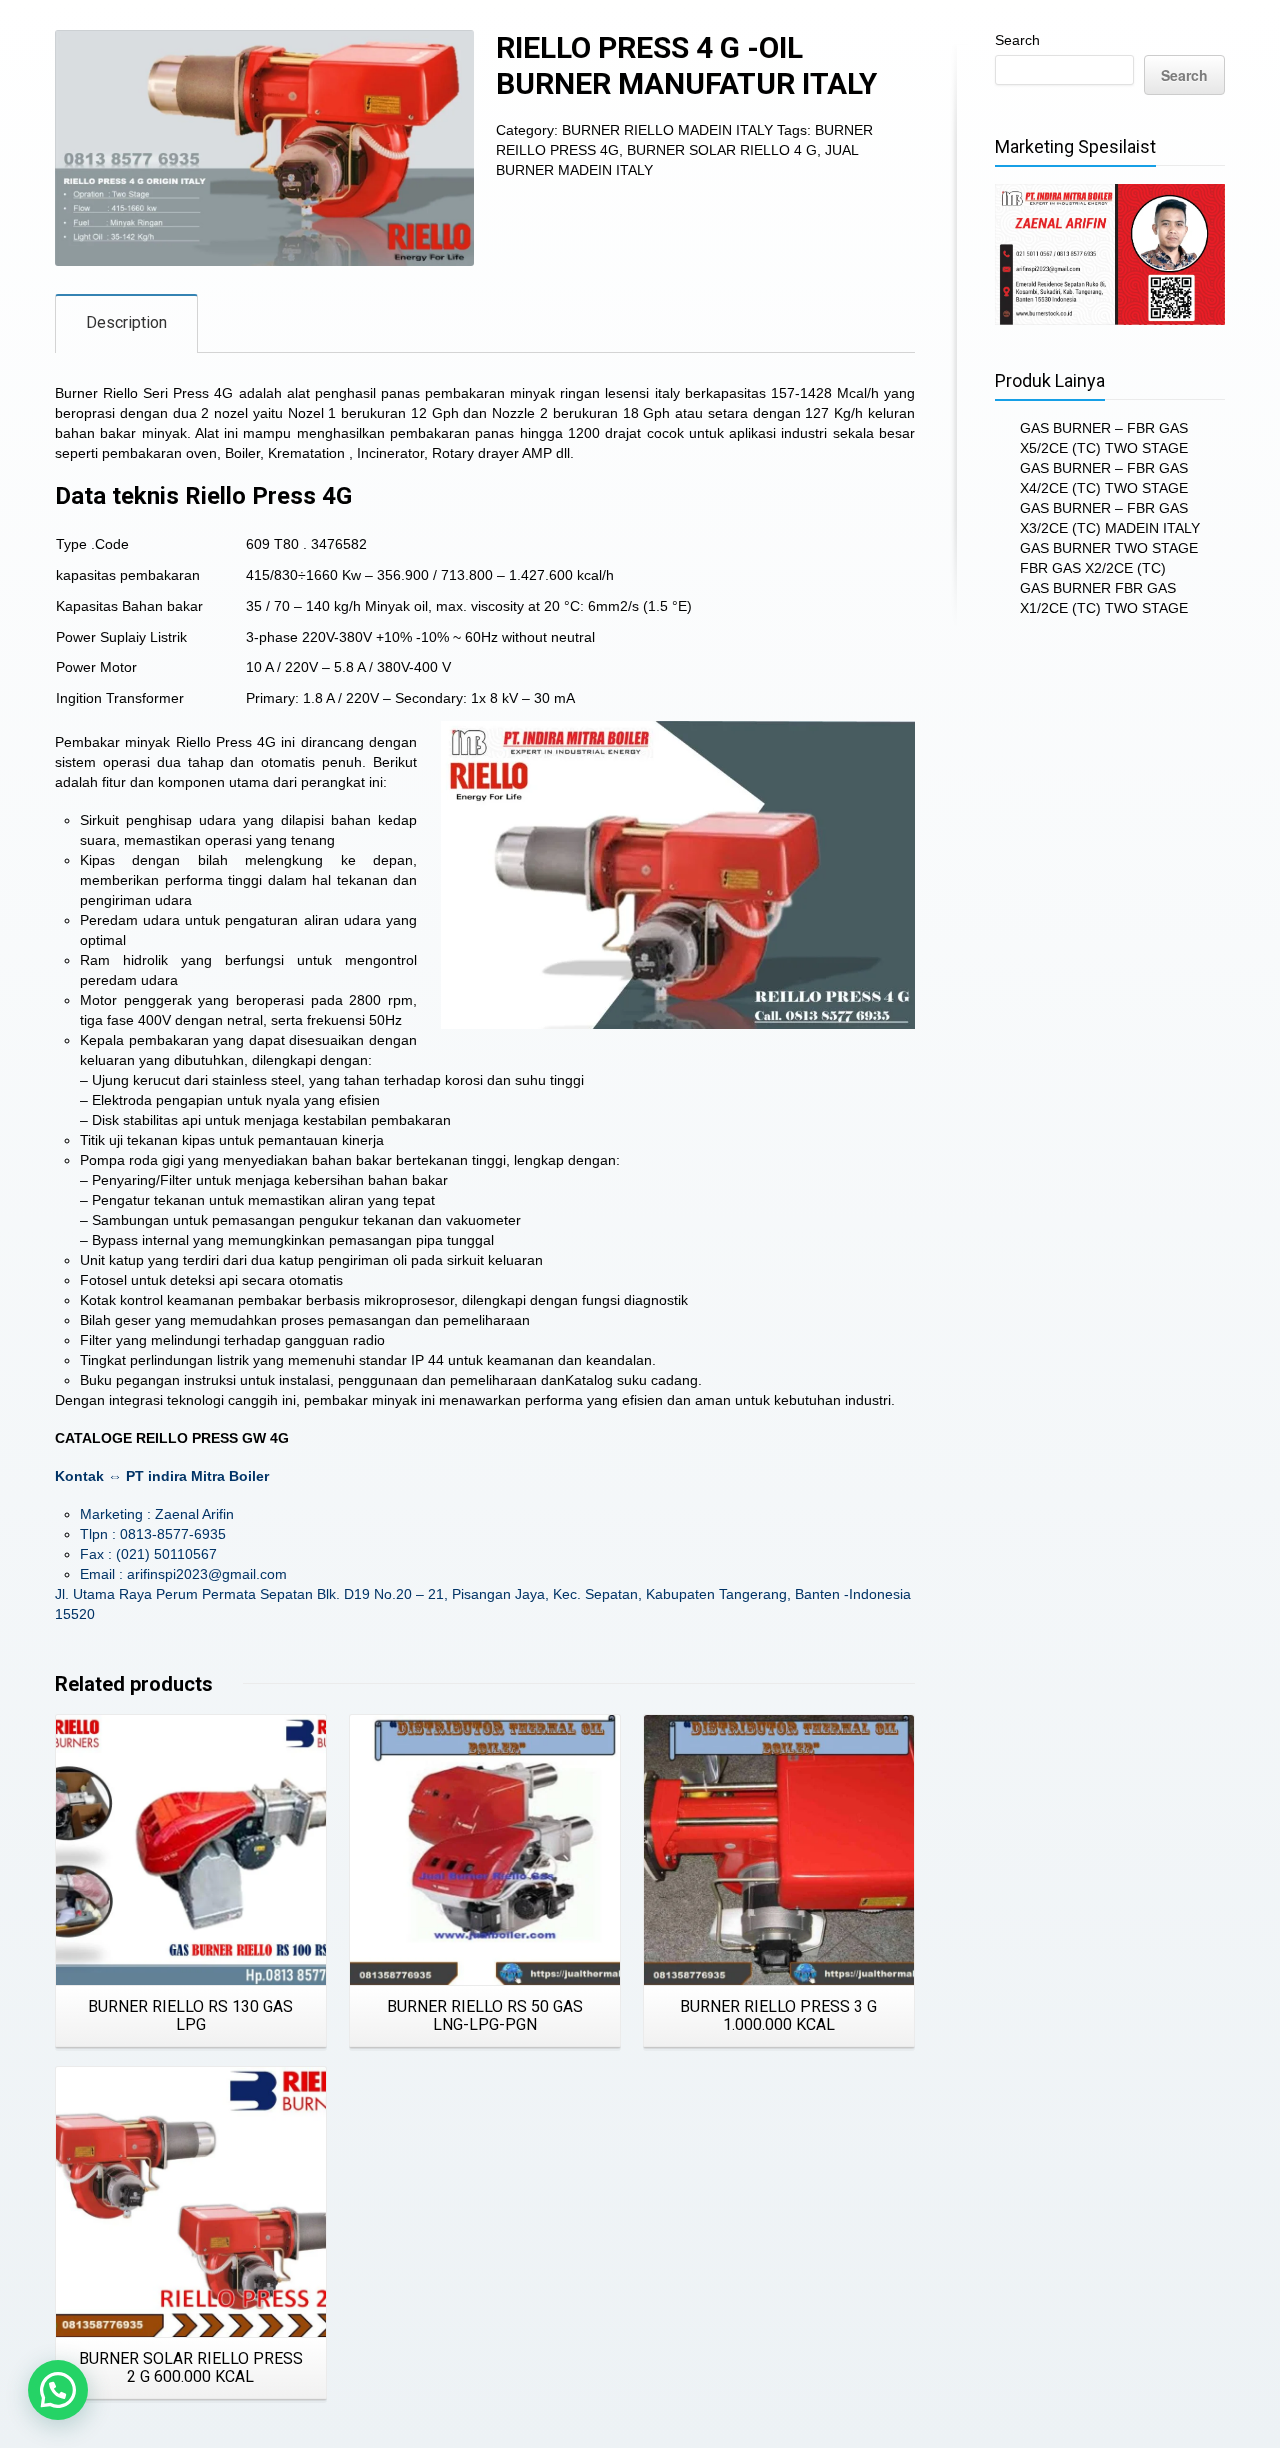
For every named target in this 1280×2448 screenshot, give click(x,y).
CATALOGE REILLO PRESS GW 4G (172, 1438)
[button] (58, 2390)
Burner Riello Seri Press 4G (144, 393)
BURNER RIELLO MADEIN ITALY (667, 130)
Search (1017, 40)
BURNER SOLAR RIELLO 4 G (722, 150)
